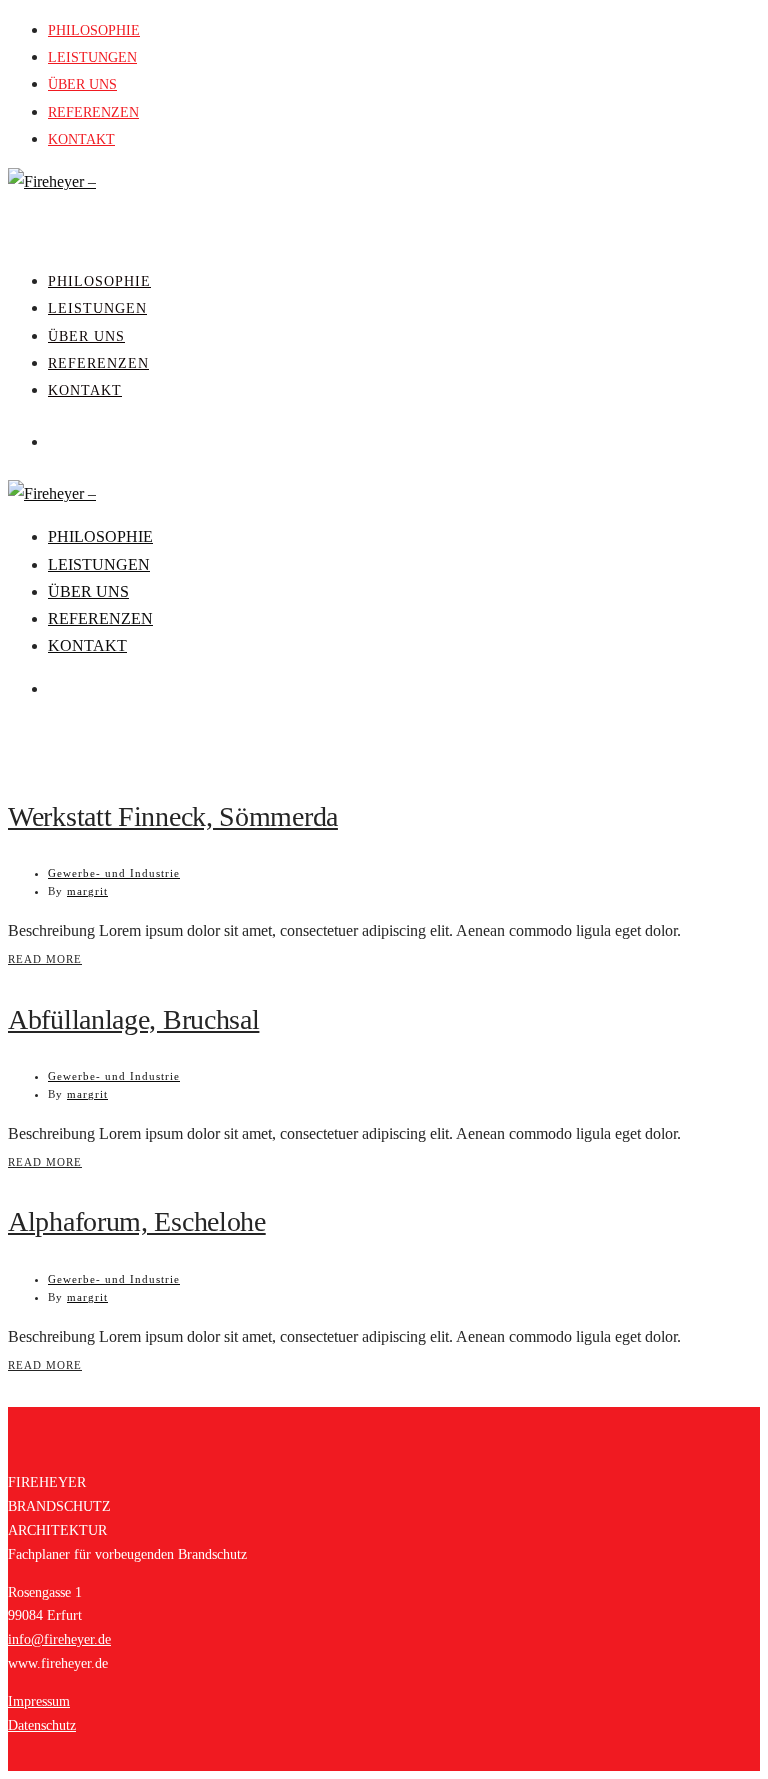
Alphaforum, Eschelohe (137, 1221)
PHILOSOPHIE (94, 30)
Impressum (39, 1701)
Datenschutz (42, 1725)
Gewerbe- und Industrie (114, 873)
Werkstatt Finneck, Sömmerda (173, 816)
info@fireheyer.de (59, 1639)
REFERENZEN (93, 112)
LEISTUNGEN (92, 57)
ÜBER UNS (82, 84)
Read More (45, 959)
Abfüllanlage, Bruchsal (133, 1019)
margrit (87, 891)
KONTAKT (81, 139)
